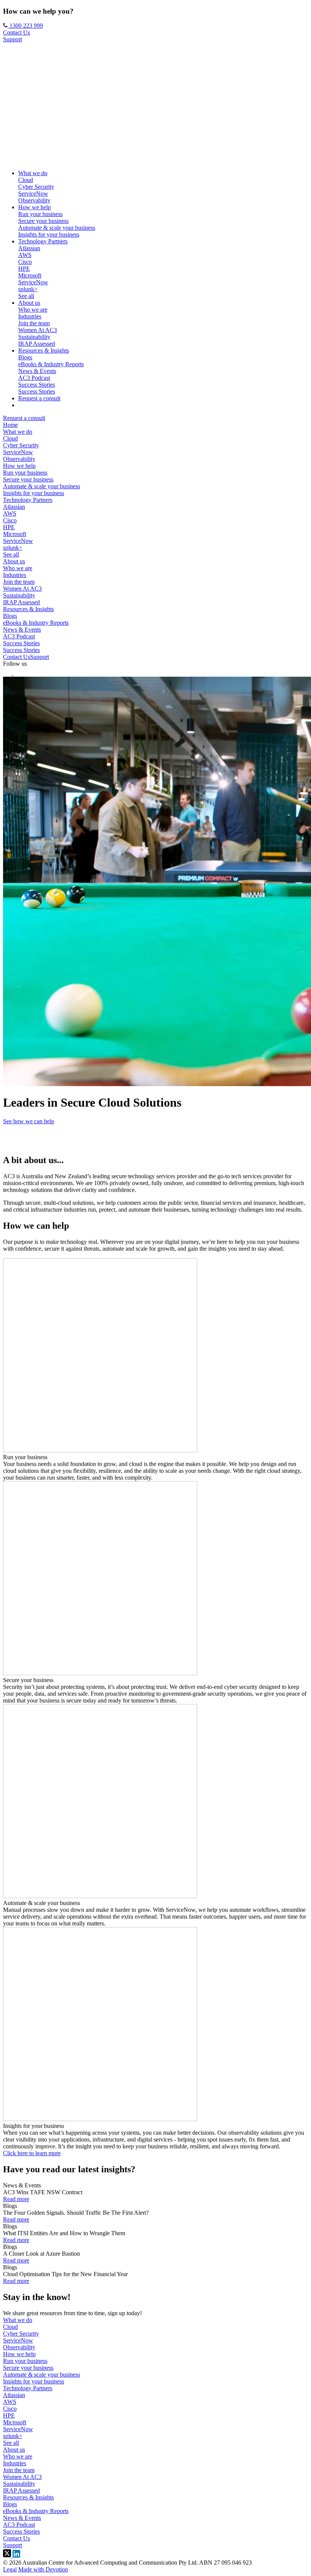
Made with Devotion (43, 2569)
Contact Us (16, 32)
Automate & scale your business (57, 228)
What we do (33, 173)
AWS (25, 255)
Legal (10, 2569)
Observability (34, 200)
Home (10, 425)
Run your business (40, 214)
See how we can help (29, 1121)
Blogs (25, 357)
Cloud (26, 180)
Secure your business (43, 221)
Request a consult (39, 398)
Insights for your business (49, 234)
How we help (35, 207)
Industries (30, 316)
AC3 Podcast (34, 378)
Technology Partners (43, 241)
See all (26, 296)
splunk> (28, 289)
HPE (24, 269)
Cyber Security (36, 187)
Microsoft (30, 275)
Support (13, 39)
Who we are (33, 310)
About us (29, 303)
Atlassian (29, 248)
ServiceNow (33, 194)
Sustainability (34, 337)
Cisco (25, 262)
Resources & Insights (44, 350)
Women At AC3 (38, 330)
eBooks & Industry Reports (51, 364)
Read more (16, 2199)
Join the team (34, 323)
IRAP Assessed (37, 344)
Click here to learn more (32, 2153)
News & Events (37, 371)
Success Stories (37, 385)
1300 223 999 (25, 26)
